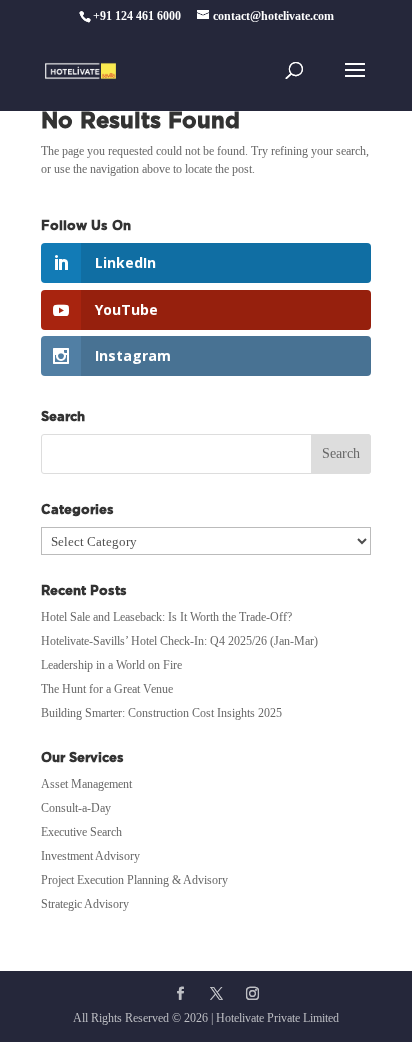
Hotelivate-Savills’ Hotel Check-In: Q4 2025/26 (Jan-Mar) (179, 641)
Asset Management (86, 784)
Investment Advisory (90, 856)
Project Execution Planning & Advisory (134, 880)
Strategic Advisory (85, 904)
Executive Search (81, 832)
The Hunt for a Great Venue (107, 689)
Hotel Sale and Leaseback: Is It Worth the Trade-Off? (166, 617)
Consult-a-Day (76, 808)
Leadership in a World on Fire (111, 665)
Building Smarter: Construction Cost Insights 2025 (161, 713)
